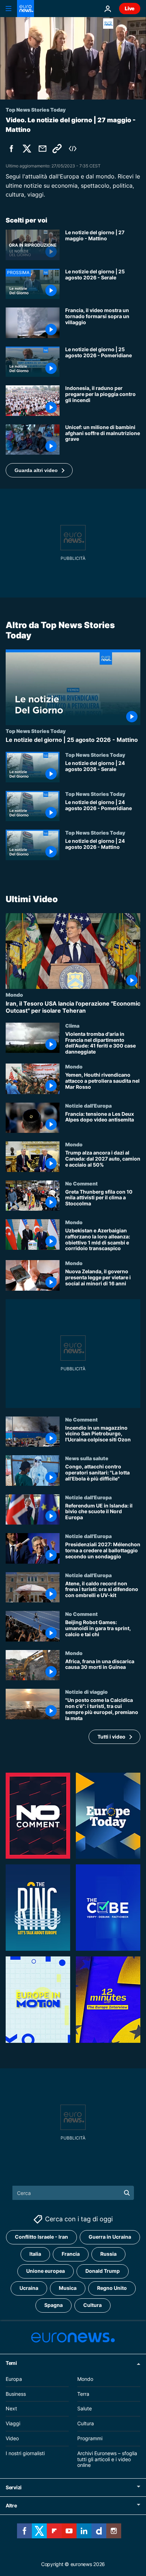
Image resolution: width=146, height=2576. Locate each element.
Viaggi (13, 2423)
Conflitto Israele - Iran (41, 2237)
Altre (11, 2505)
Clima (72, 1025)
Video (12, 2438)
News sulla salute (87, 1458)
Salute (85, 2408)
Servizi (14, 2487)
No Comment (82, 1183)
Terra (83, 2393)
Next (11, 2408)
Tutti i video (111, 1737)
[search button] (127, 2193)
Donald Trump (103, 2271)
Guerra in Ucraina (110, 2237)
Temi (11, 2363)
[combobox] (73, 2193)
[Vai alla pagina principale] (26, 9)
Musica (68, 2288)
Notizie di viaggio (86, 1692)
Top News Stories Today (36, 731)
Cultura (92, 2305)
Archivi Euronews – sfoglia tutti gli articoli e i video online (107, 2459)
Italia (35, 2254)
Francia (71, 2254)
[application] (73, 58)
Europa (14, 2379)
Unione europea (46, 2271)
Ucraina (29, 2288)
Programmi (90, 2438)
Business (16, 2393)
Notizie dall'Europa (88, 1105)
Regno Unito (112, 2288)
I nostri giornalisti (25, 2453)
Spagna (54, 2305)
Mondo (14, 995)
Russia (108, 2254)
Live (130, 8)
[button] (39, 470)
